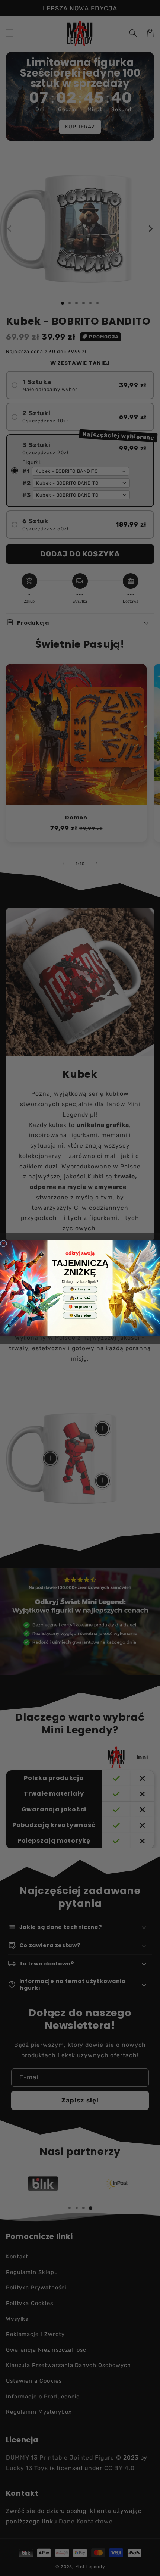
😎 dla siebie (80, 1315)
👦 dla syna (80, 1289)
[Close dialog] (4, 1243)
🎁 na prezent (80, 1306)
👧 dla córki (80, 1298)
